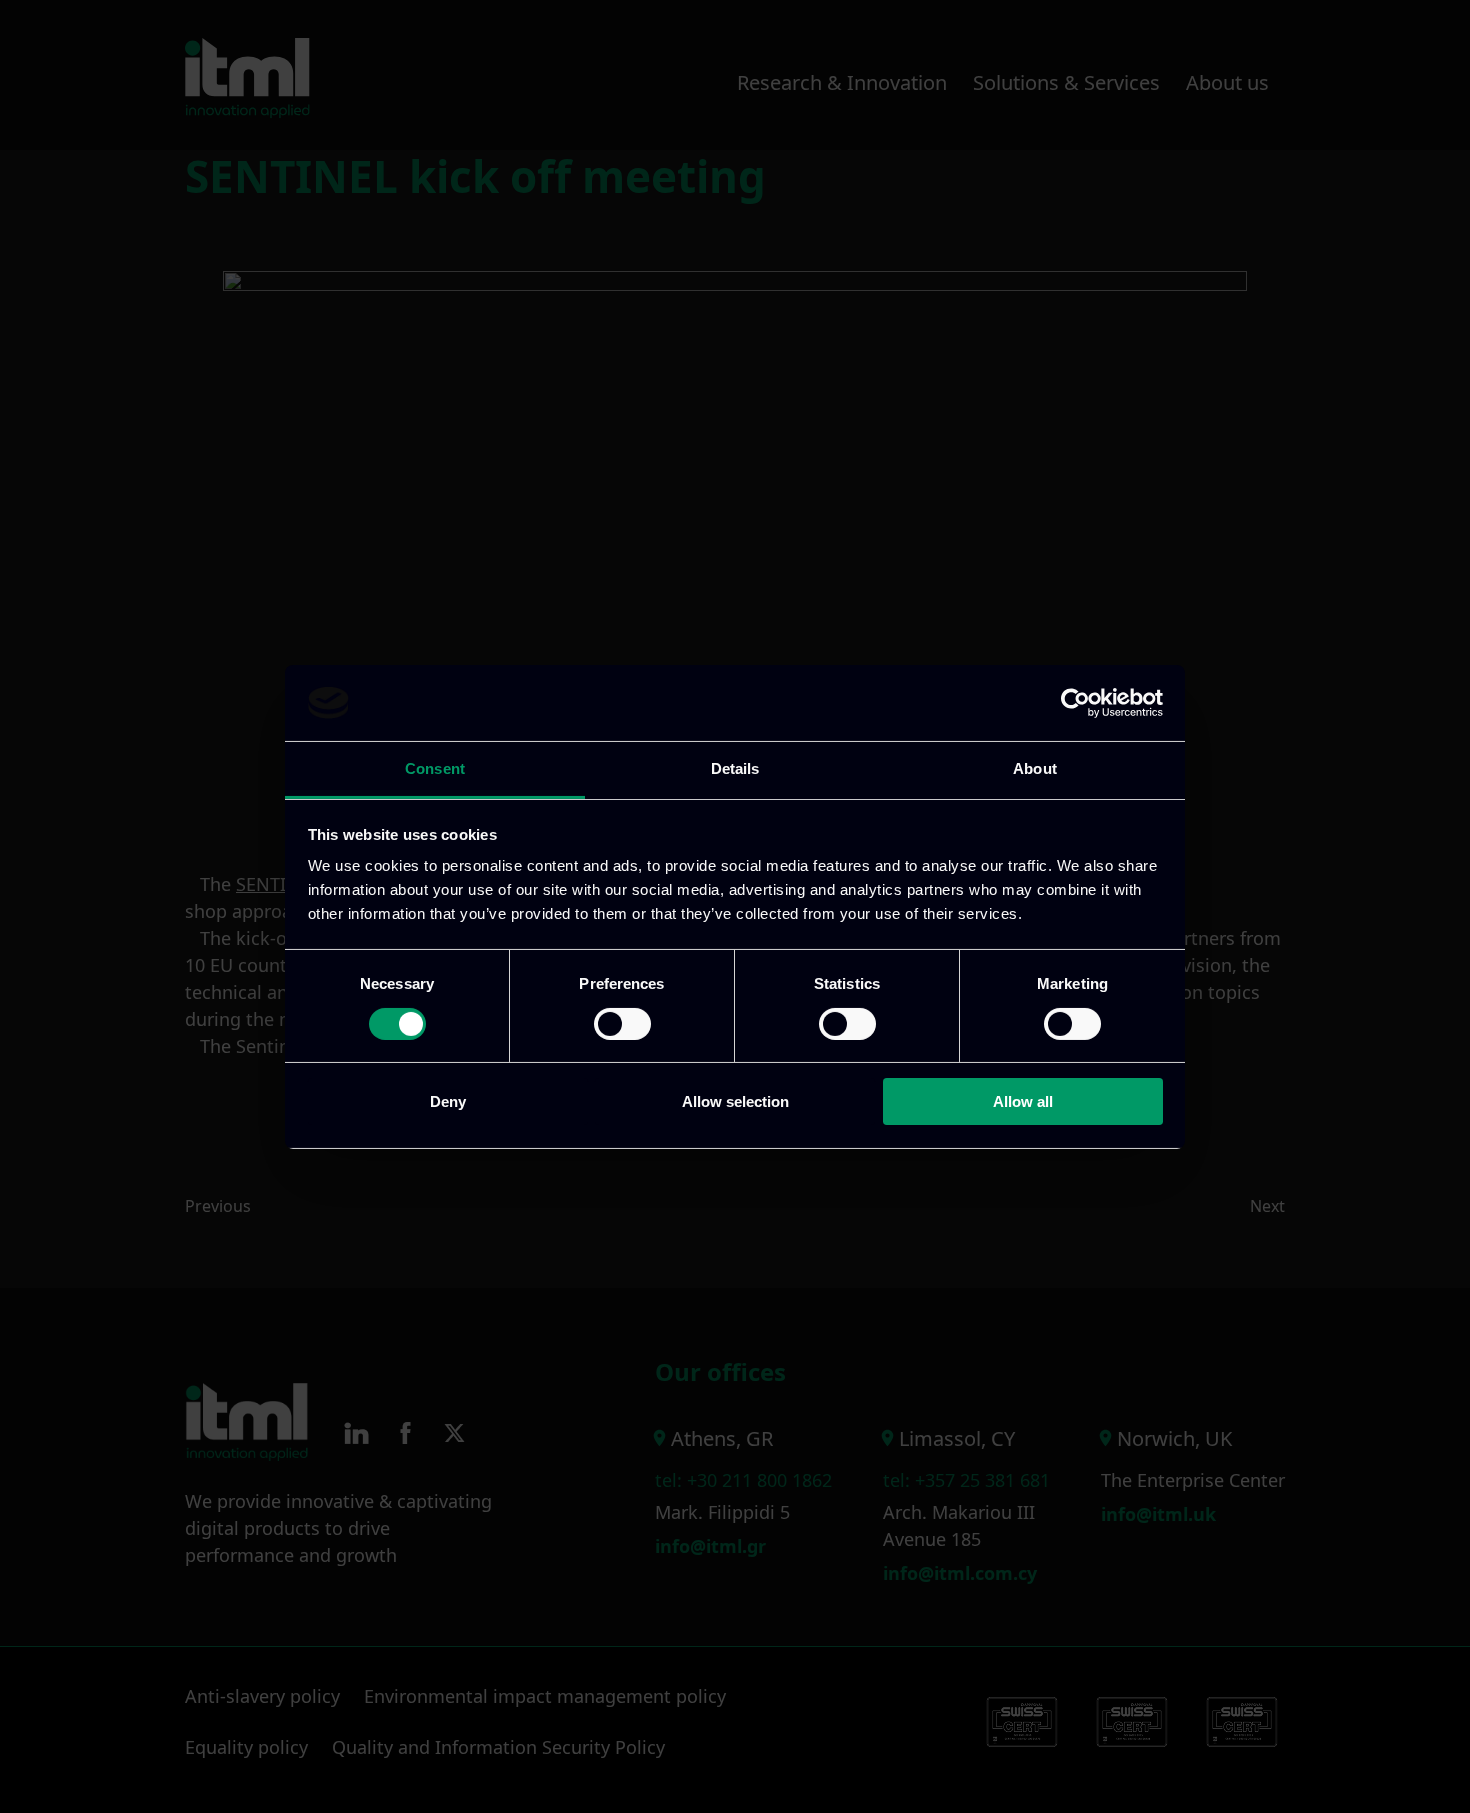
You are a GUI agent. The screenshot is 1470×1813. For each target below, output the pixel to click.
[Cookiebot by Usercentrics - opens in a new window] (1075, 703)
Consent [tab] (435, 768)
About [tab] (1035, 768)
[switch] (622, 1024)
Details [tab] (735, 768)
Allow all (1023, 1101)
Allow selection (735, 1101)
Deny (448, 1101)
